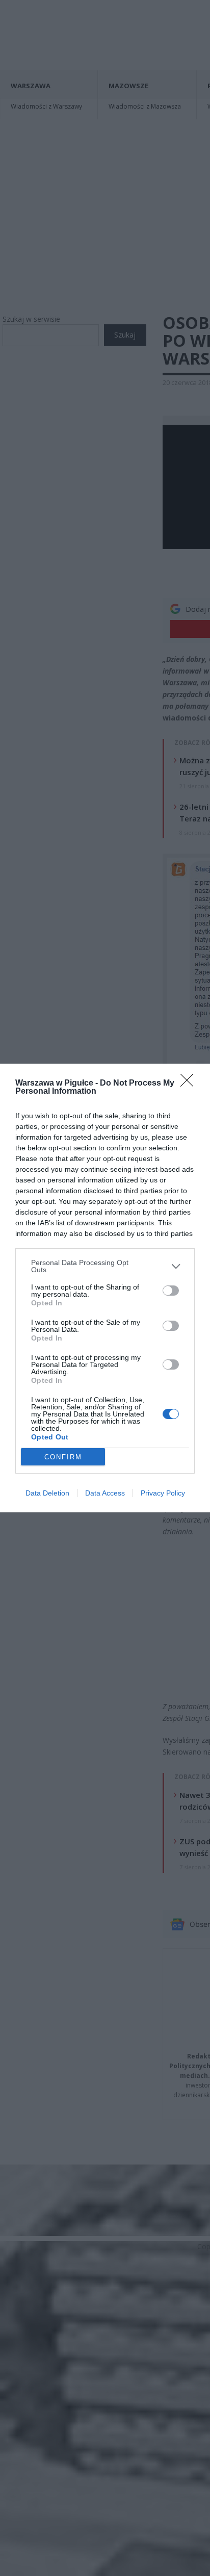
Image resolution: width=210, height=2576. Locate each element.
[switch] (171, 1291)
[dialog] (105, 1288)
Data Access (105, 1493)
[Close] (190, 1084)
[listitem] (105, 1266)
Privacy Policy (163, 1493)
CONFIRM (63, 1457)
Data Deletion (47, 1493)
